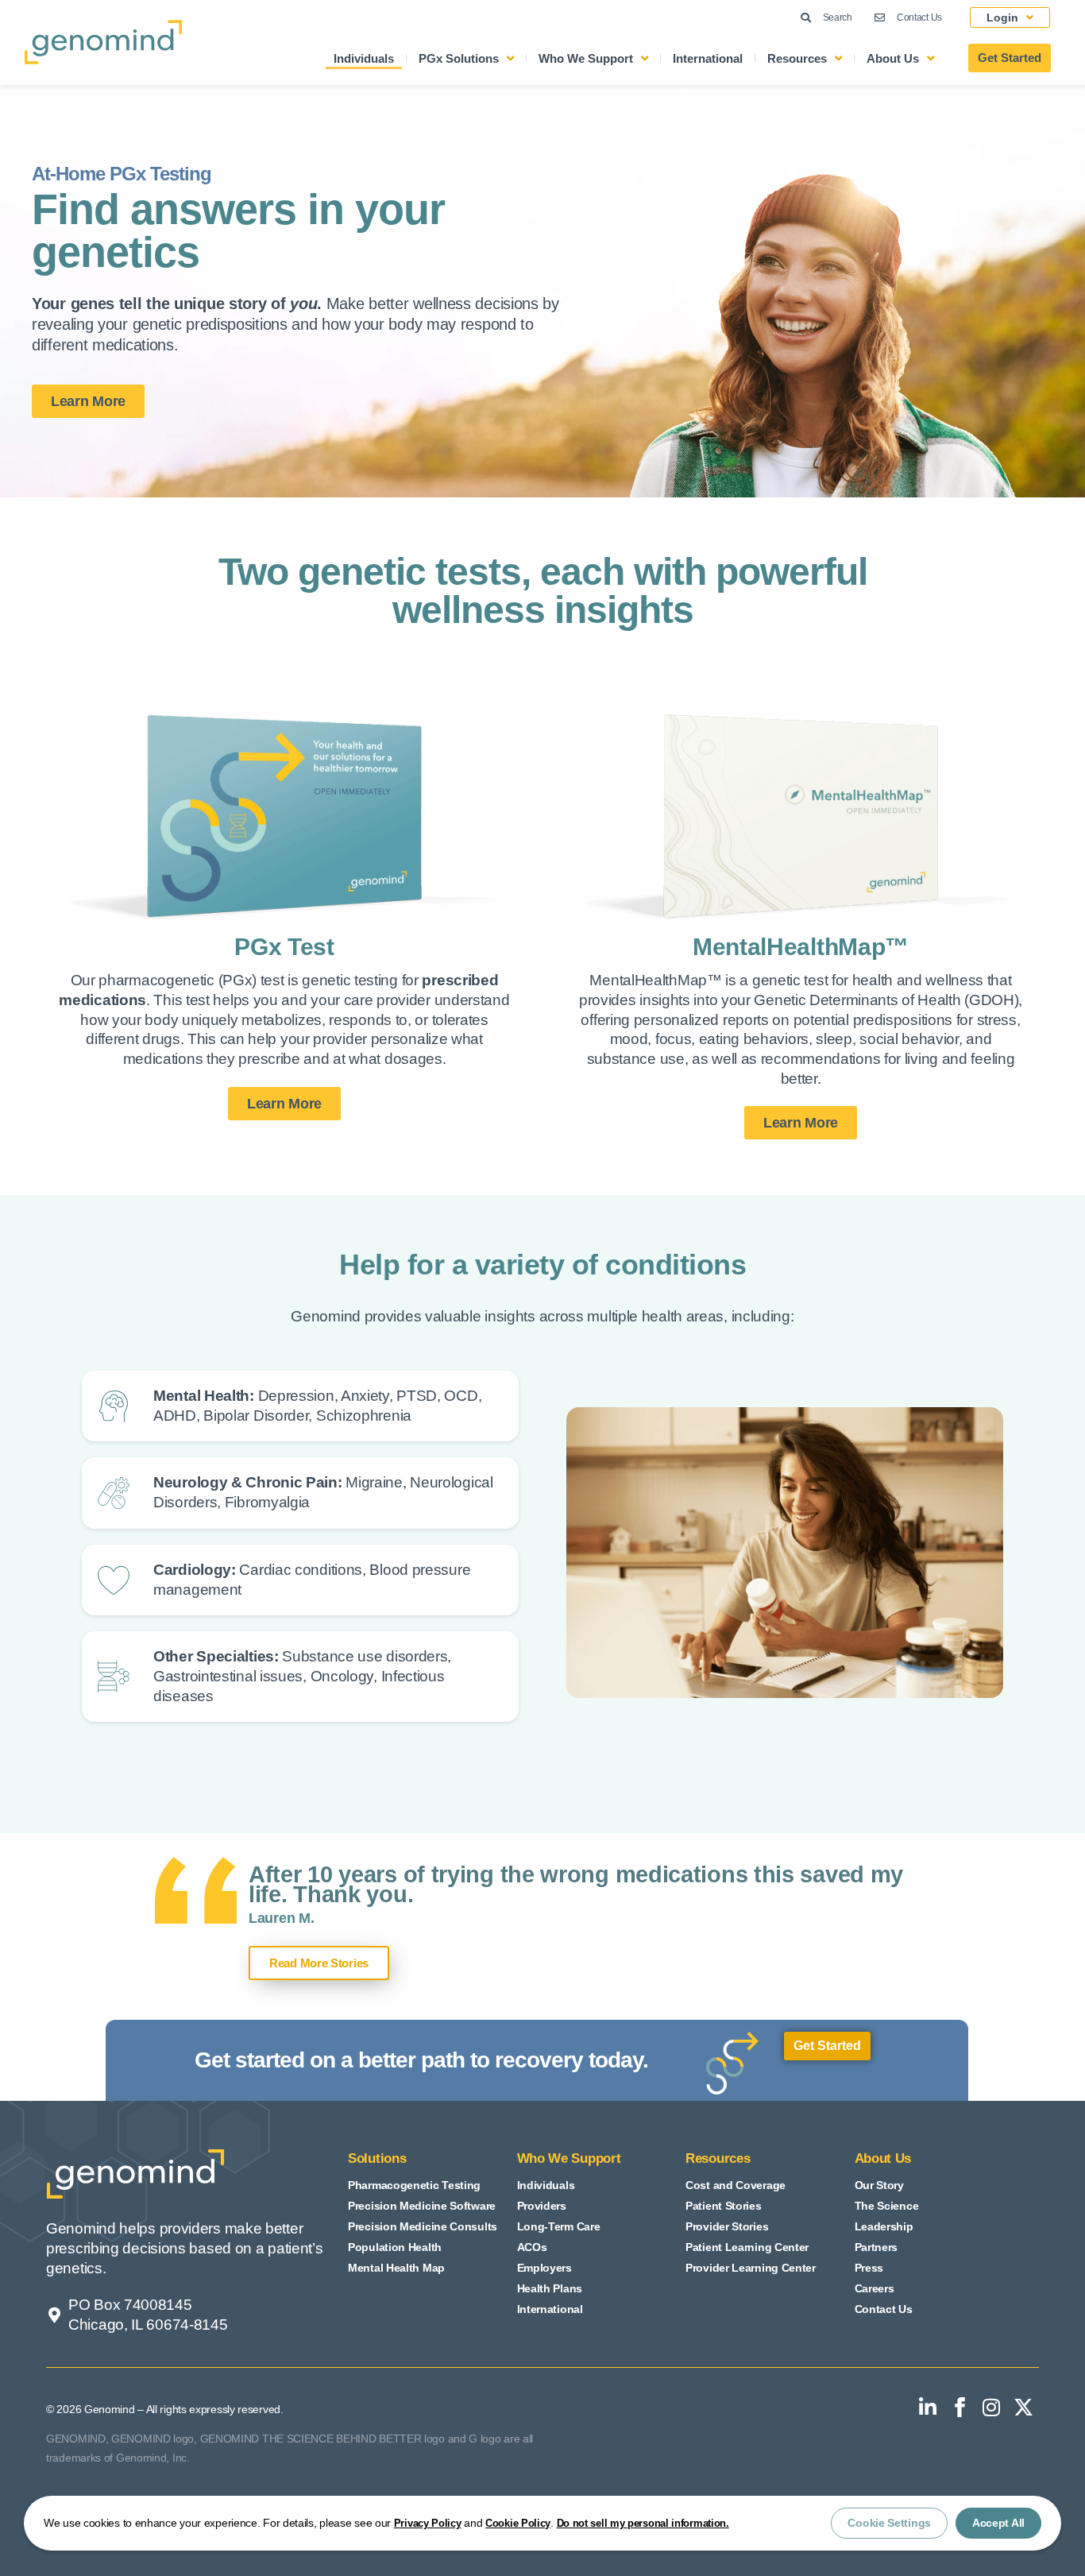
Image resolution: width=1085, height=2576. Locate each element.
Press (869, 2268)
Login (1002, 17)
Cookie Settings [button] (889, 2523)
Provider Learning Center (751, 2268)
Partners (876, 2247)
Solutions (377, 2158)
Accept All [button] (998, 2523)
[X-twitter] (1023, 2408)
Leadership (884, 2226)
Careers (875, 2288)
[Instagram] (991, 2408)
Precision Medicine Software (422, 2206)
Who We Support (586, 58)
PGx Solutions (459, 58)
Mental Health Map (396, 2268)
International (708, 58)
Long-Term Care (559, 2226)
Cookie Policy (518, 2523)
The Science (887, 2206)
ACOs (532, 2247)
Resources (797, 58)
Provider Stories (727, 2226)
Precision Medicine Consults (423, 2226)
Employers (544, 2268)
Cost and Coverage (736, 2185)
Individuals (364, 58)
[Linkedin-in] (928, 2408)
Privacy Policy (428, 2523)
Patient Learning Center (747, 2247)
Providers (542, 2206)
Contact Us (884, 2309)
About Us (893, 58)
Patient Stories (724, 2206)
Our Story (879, 2185)
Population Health (395, 2247)
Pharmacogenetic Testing (414, 2185)
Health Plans (550, 2288)
